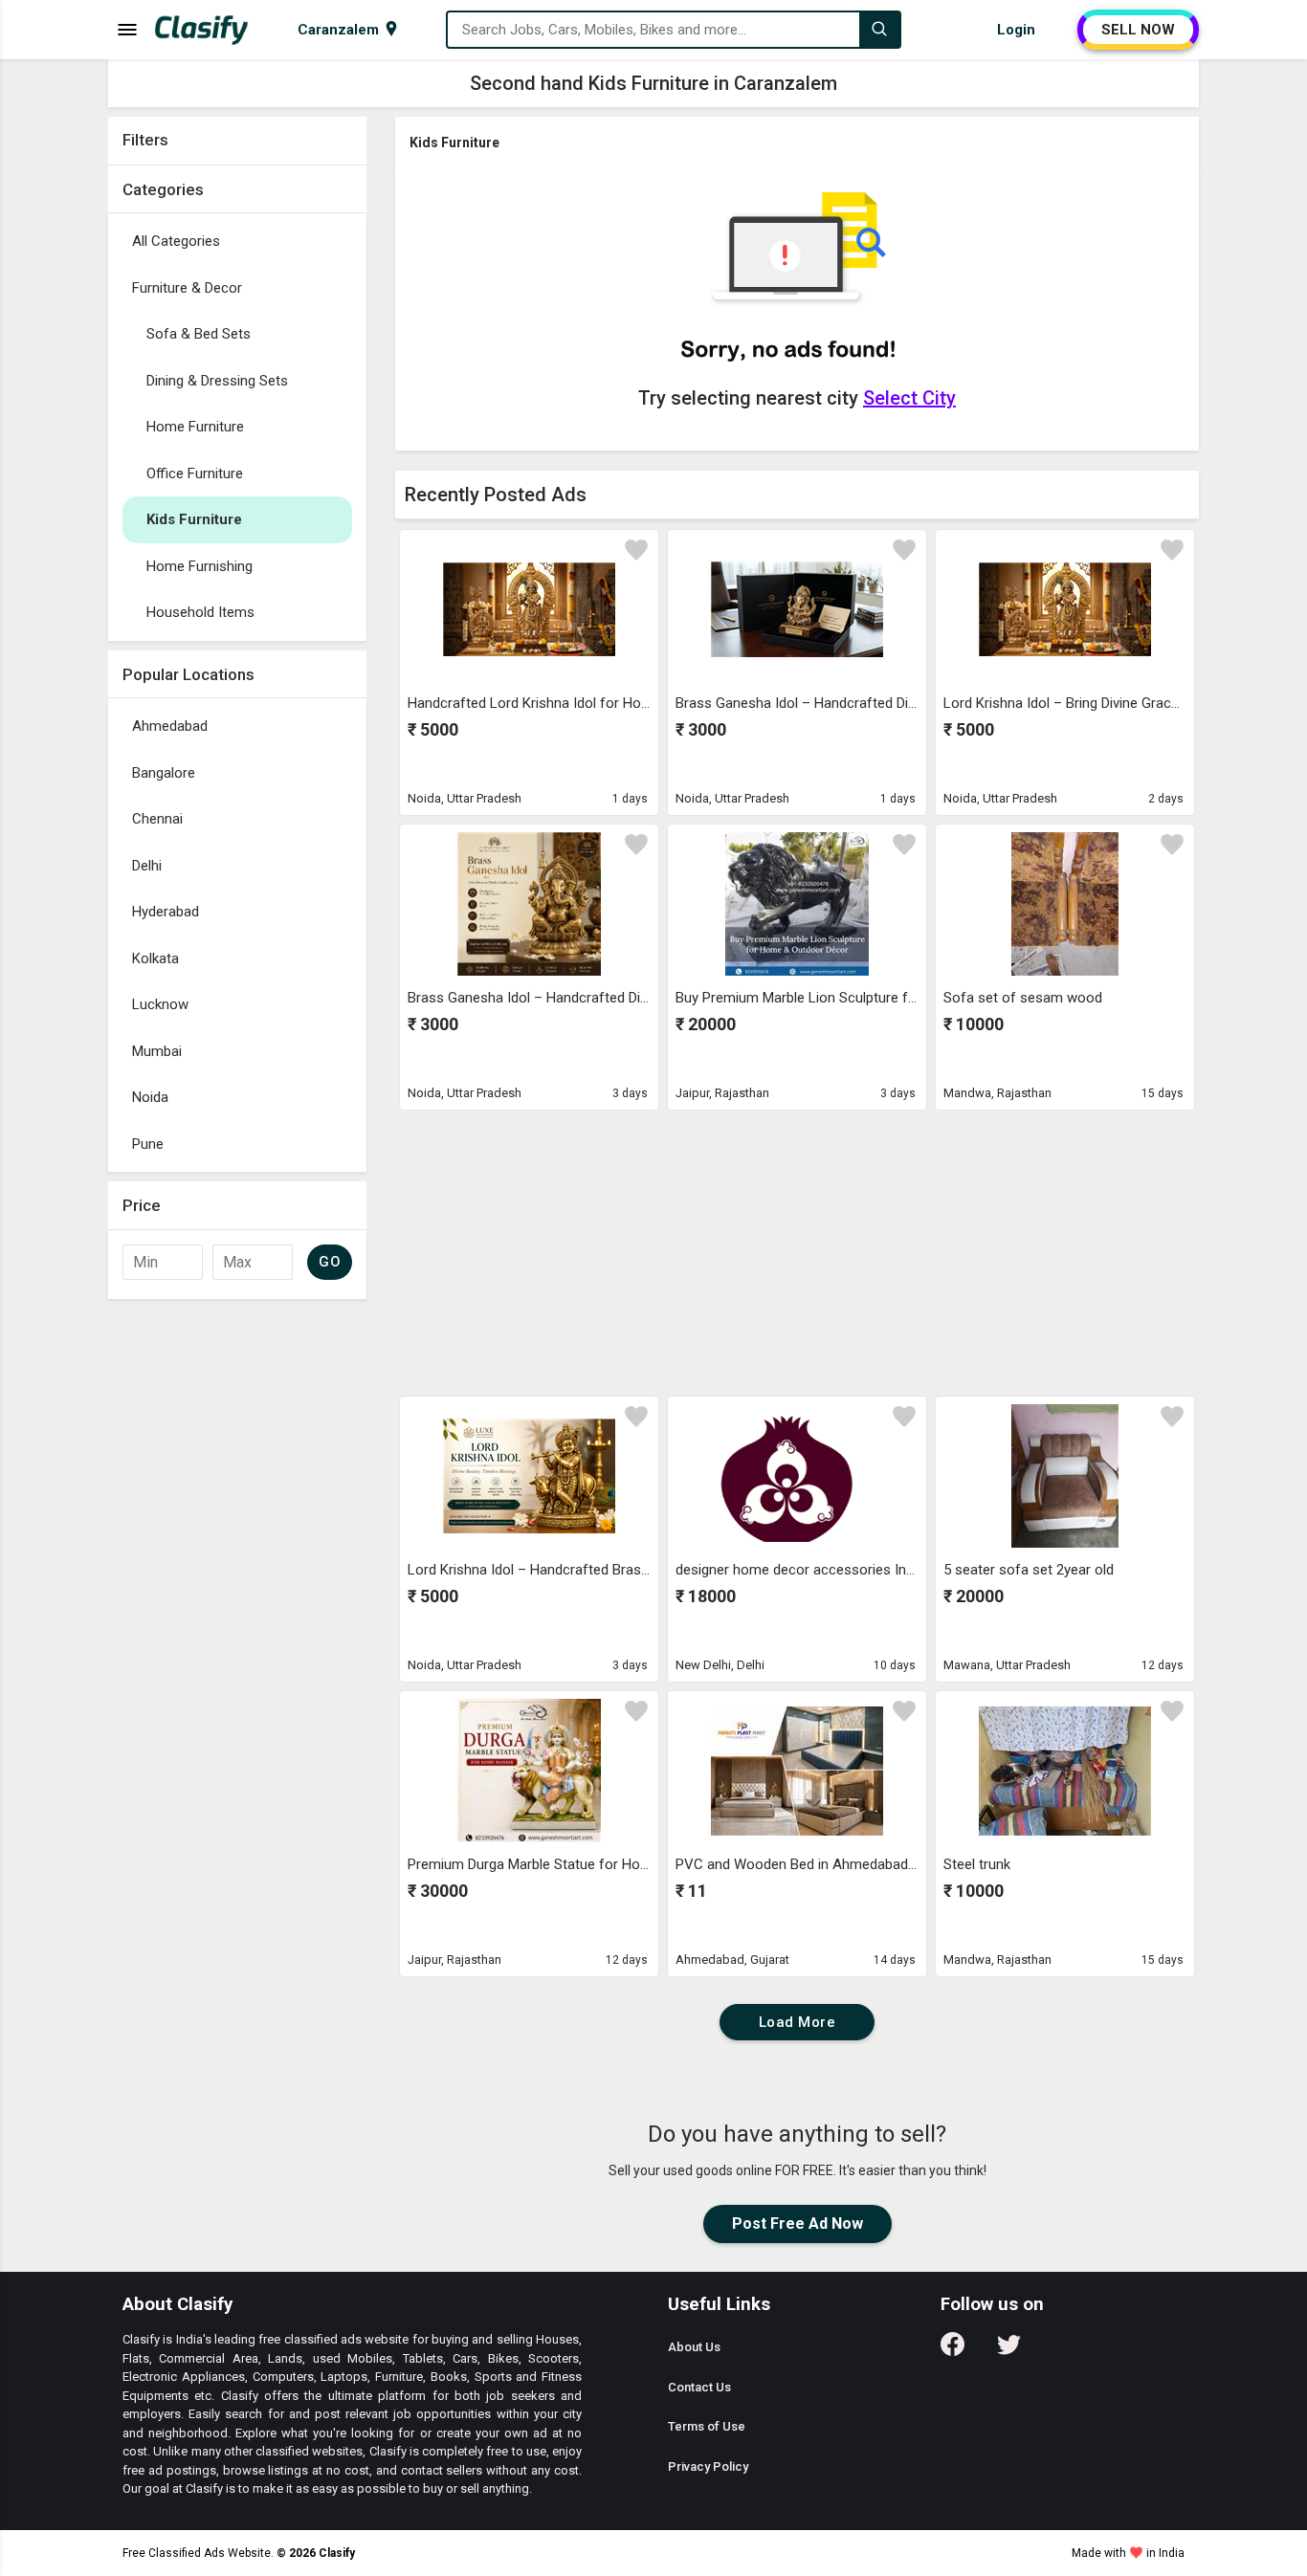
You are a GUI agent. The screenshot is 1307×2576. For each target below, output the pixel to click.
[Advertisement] (237, 1596)
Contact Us (699, 2387)
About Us (694, 2347)
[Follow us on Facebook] (953, 2351)
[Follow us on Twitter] (1009, 2351)
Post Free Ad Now (797, 2224)
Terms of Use (707, 2426)
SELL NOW (1138, 30)
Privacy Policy (708, 2466)
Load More (797, 2022)
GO (330, 1262)
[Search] (879, 30)
